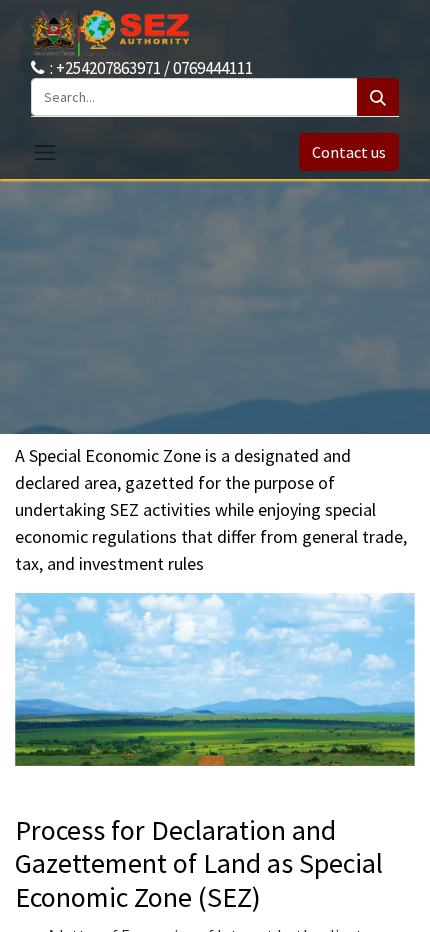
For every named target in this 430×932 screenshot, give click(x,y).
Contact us (349, 152)
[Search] (378, 97)
